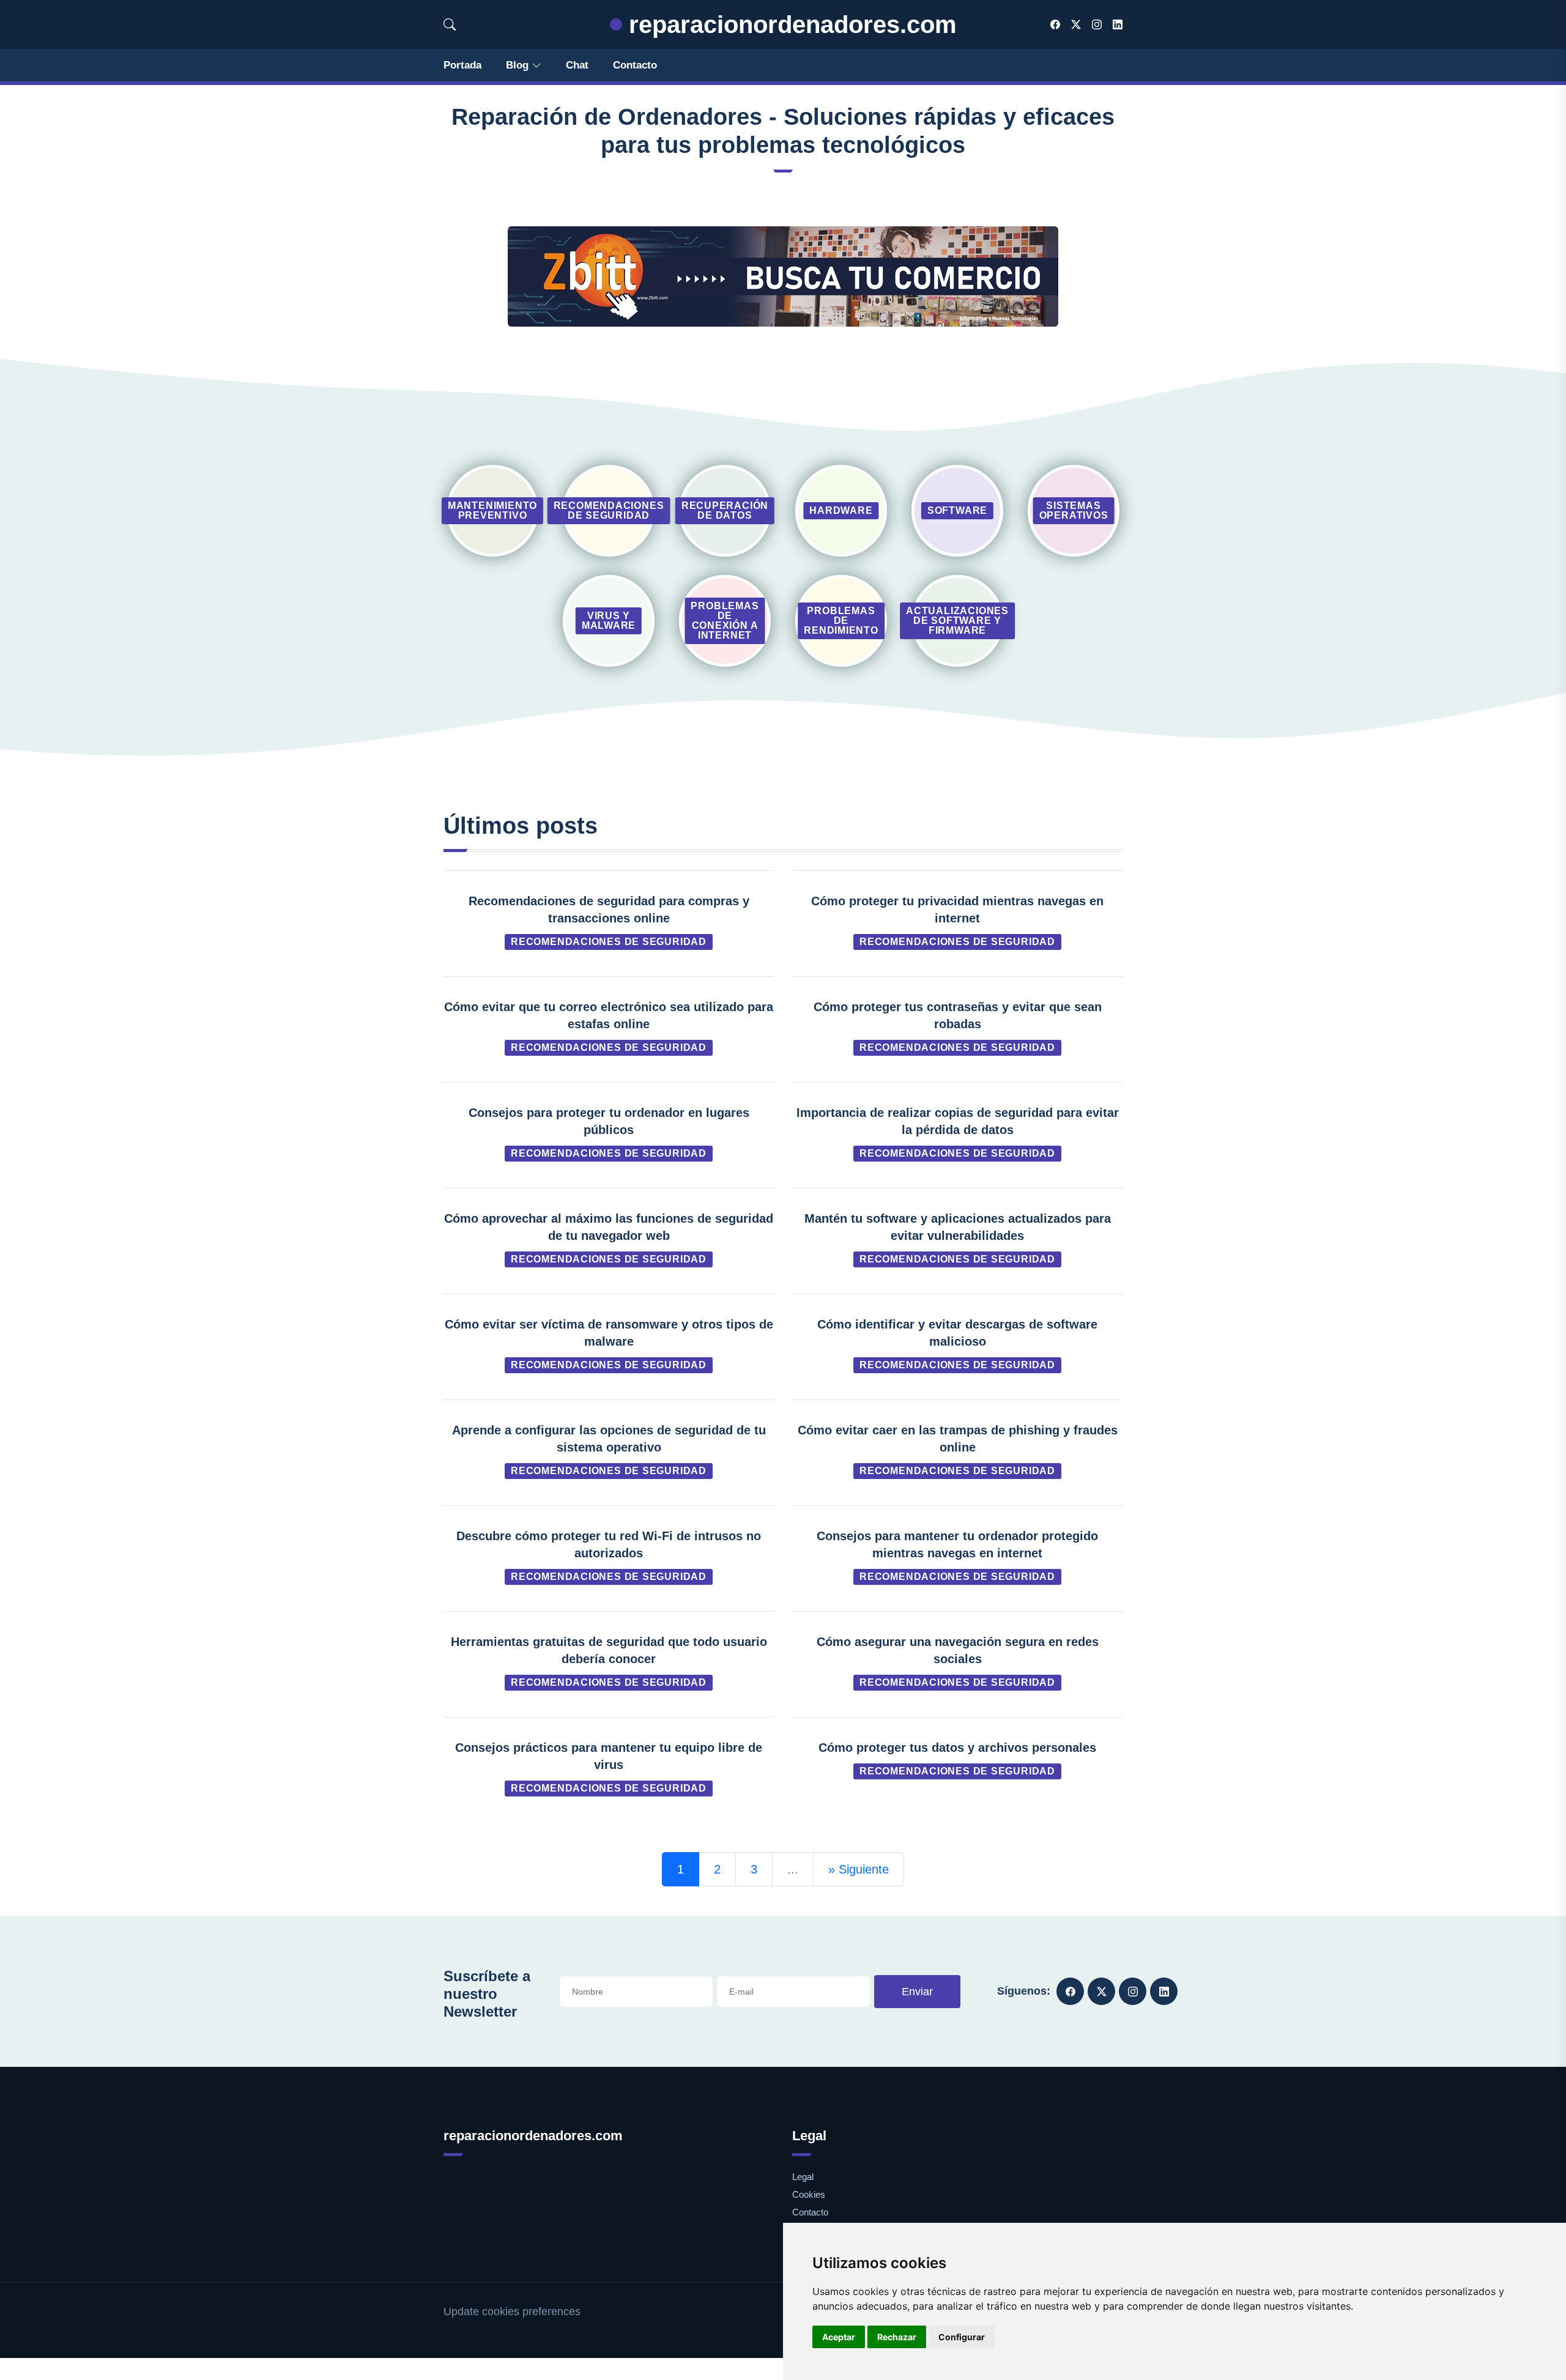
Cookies (809, 2194)
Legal (803, 2177)
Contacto (635, 65)
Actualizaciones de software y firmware (957, 621)
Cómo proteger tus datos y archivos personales (957, 1748)
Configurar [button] (962, 2337)
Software (957, 510)
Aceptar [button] (839, 2337)
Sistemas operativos (1074, 510)
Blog (517, 65)
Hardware (841, 510)
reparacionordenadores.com (789, 24)
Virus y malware (609, 621)
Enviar (917, 1992)
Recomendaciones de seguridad (609, 510)
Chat (577, 65)
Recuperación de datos (725, 510)
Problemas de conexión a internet (725, 621)
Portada (462, 65)
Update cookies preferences (512, 2311)
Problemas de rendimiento (841, 621)
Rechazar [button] (897, 2337)
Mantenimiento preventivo (492, 510)
